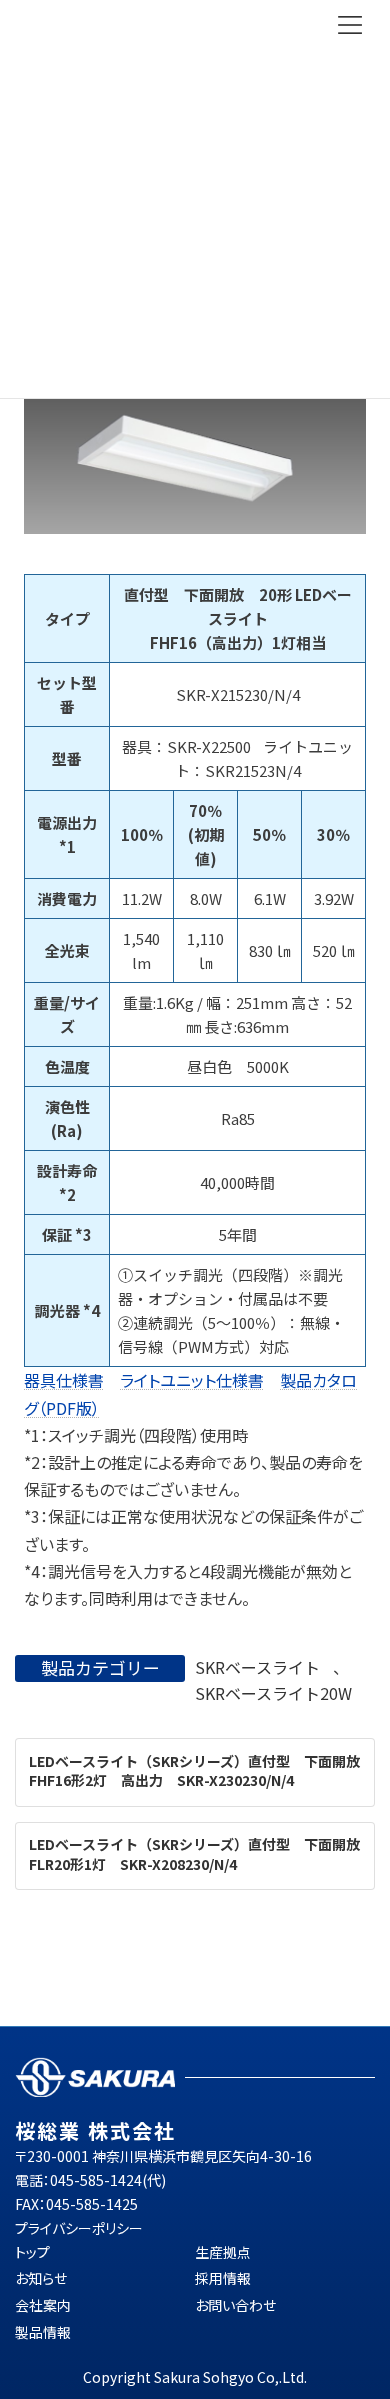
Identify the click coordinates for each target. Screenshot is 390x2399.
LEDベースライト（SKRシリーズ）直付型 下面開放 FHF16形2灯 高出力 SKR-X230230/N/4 (201, 1771)
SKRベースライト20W (273, 1693)
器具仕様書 (64, 1380)
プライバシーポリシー (79, 2228)
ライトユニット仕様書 (192, 1380)
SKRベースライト (257, 1667)
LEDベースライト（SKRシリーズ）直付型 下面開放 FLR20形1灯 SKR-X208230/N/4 (201, 1855)
